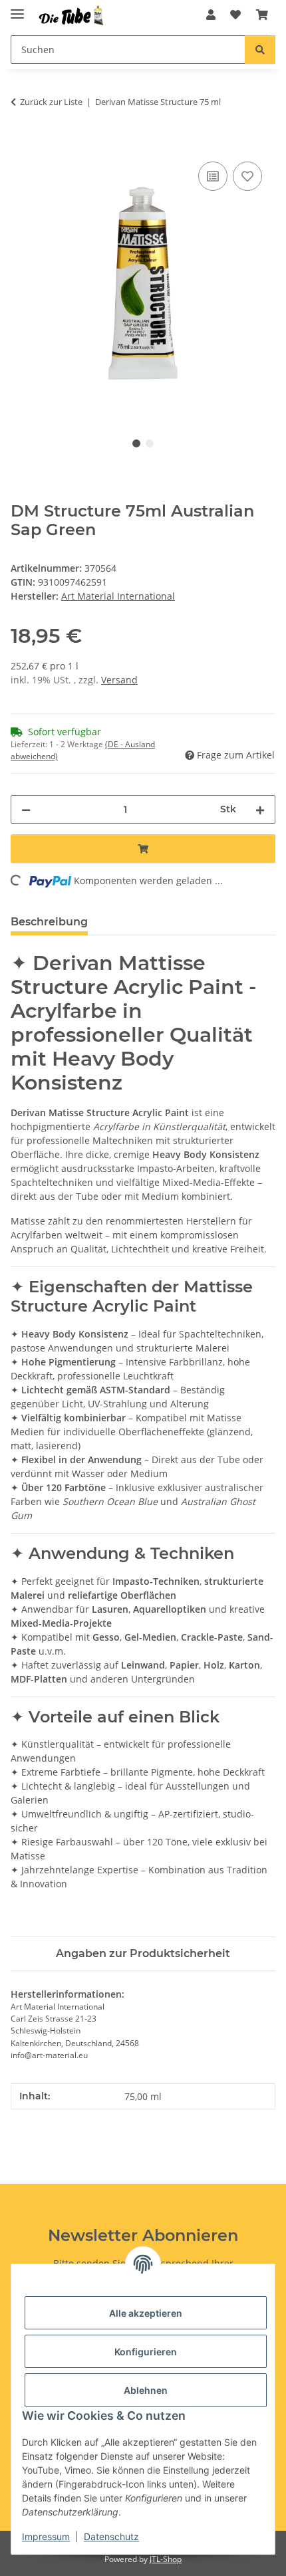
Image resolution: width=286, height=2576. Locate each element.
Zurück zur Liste (51, 102)
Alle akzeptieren (146, 2313)
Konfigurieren (146, 2352)
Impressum (46, 2536)
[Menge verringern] (26, 809)
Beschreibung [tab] (49, 922)
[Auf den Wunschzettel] (247, 176)
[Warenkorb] (262, 15)
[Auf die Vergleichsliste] (213, 176)
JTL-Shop (166, 2559)
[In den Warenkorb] (21, 144)
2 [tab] (150, 443)
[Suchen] (260, 50)
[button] (211, 15)
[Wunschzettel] (235, 15)
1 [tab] (136, 443)
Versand (119, 680)
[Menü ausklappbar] (17, 8)
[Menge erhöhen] (260, 809)
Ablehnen (146, 2390)
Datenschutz (111, 2536)
